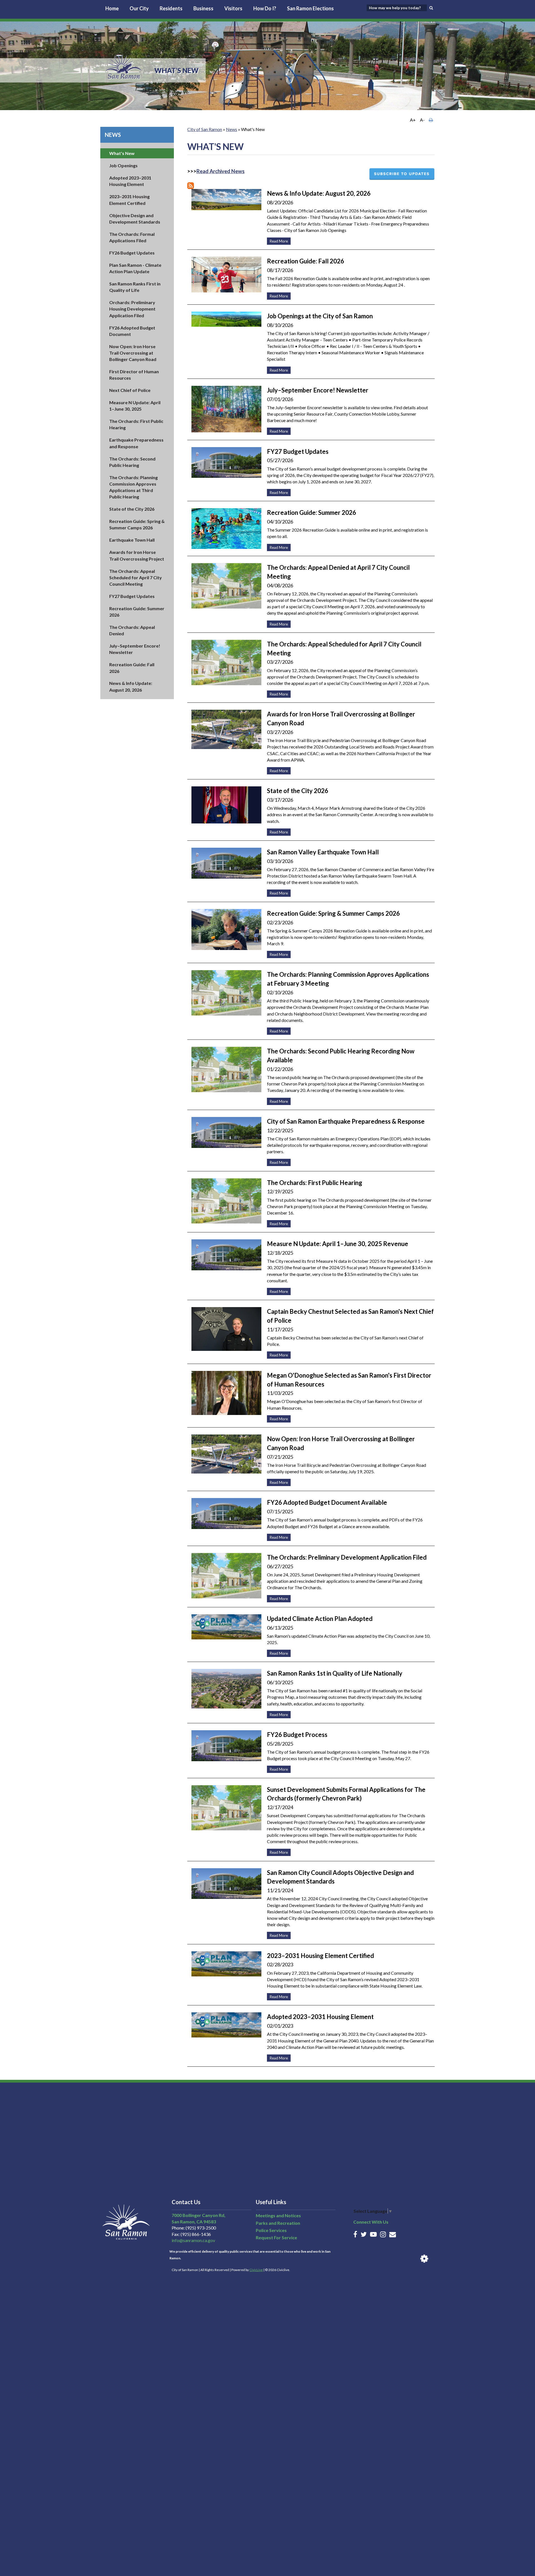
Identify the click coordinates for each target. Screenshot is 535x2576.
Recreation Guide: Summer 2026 (312, 512)
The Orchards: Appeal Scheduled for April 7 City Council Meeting (136, 577)
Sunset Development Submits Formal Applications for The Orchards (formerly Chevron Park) (346, 1794)
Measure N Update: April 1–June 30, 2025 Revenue (338, 1244)
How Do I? (265, 8)
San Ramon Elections (310, 8)
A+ (413, 120)
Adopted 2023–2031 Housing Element (320, 2017)
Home (112, 8)
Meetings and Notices (278, 2215)
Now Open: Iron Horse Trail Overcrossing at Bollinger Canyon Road (133, 353)
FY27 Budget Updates (132, 596)
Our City (139, 8)
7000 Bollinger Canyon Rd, (199, 2215)
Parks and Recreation (278, 2223)
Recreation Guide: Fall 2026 (306, 261)
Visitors (233, 8)
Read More (277, 240)
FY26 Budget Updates (132, 253)
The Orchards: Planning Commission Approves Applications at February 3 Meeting (348, 979)
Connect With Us (371, 2222)
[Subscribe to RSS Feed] (191, 186)
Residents (171, 8)
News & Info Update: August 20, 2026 (319, 193)
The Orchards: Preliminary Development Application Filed (347, 1557)
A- (422, 120)
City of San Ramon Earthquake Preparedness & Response (346, 1121)
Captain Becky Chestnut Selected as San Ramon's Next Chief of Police (350, 1316)
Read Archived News (221, 171)
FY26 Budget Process (297, 1735)
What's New (122, 153)
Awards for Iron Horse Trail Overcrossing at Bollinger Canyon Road (341, 718)
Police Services (271, 2230)
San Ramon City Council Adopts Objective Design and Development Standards (340, 1877)
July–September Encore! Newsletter (318, 390)
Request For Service (276, 2237)
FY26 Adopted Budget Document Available (327, 1502)
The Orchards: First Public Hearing (315, 1183)
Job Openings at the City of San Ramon (320, 316)
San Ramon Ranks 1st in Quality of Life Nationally (335, 1673)
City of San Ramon (205, 129)
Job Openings (123, 165)
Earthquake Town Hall (132, 540)
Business (203, 8)
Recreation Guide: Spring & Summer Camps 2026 (333, 913)
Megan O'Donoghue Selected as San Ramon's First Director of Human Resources (349, 1380)
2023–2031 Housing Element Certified (320, 1956)
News (113, 135)
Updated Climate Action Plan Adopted (320, 1619)
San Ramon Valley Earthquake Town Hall (323, 852)
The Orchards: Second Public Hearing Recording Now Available (341, 1056)
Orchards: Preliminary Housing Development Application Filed (132, 309)
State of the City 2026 (132, 509)
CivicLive (256, 2270)
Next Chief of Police (130, 390)
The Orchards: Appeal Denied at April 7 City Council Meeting (338, 572)
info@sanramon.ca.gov (193, 2240)
